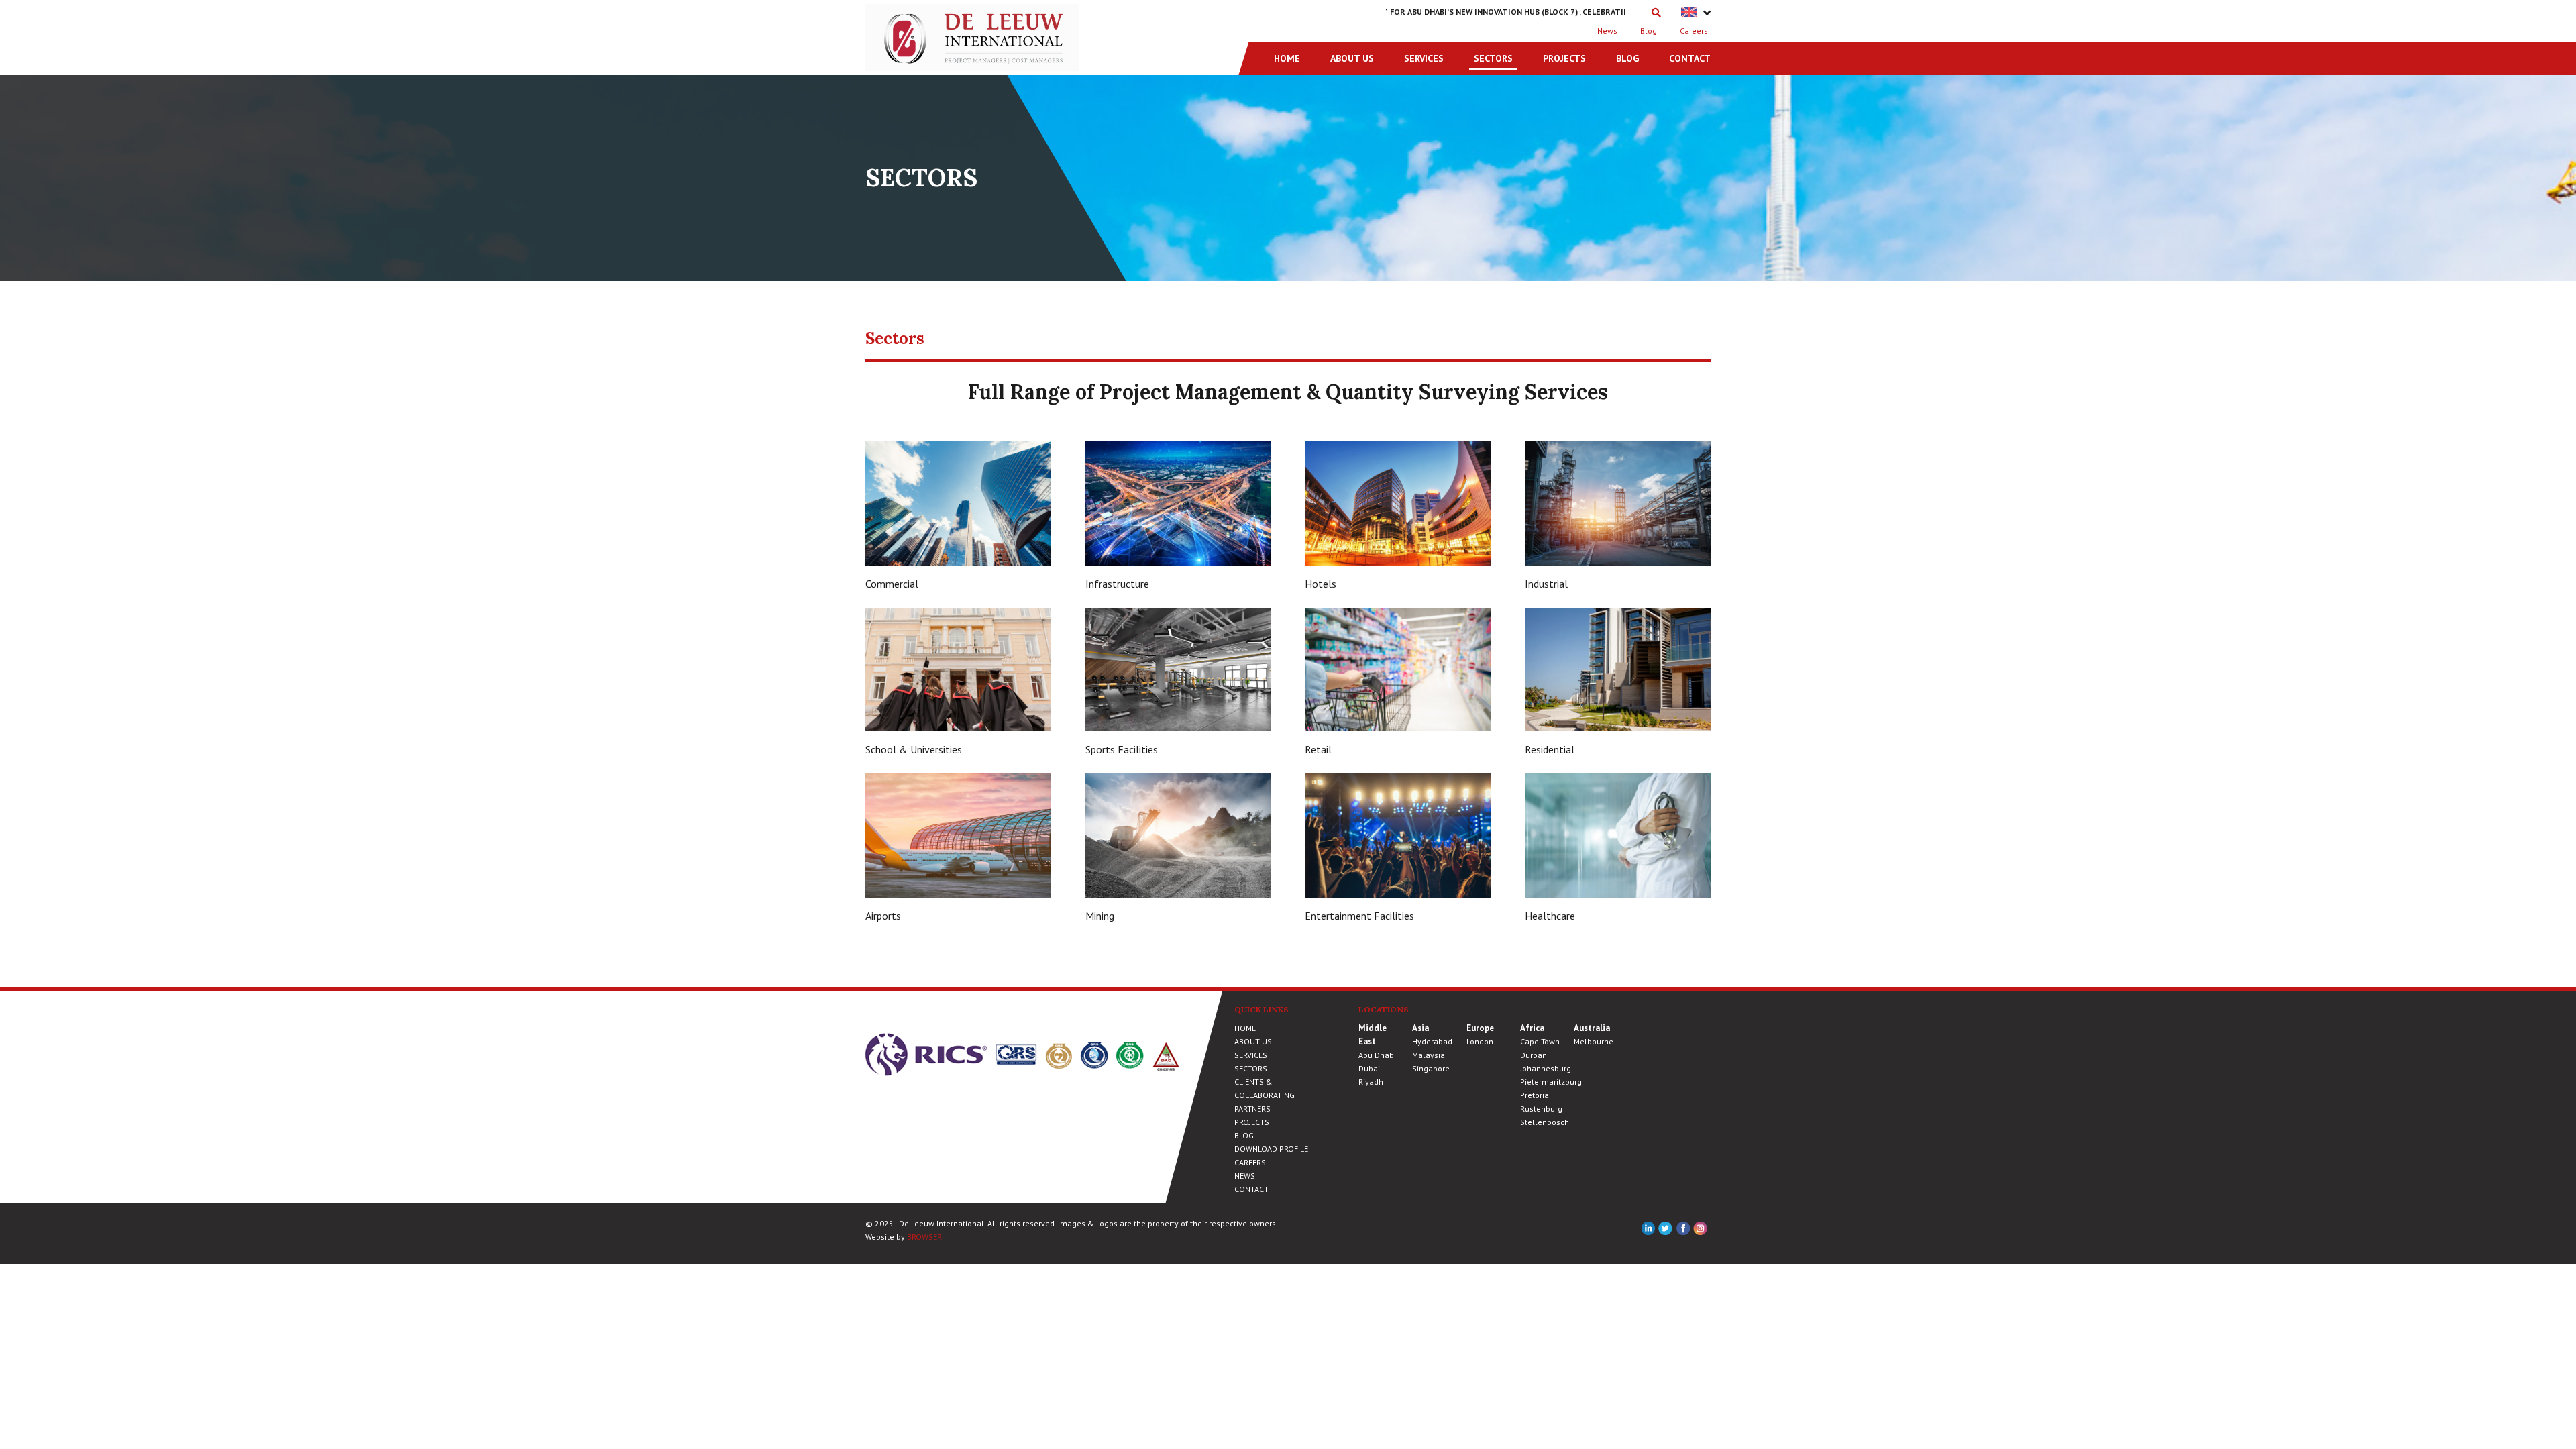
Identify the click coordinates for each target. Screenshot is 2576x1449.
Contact (1690, 58)
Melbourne (1594, 1041)
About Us (1352, 58)
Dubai (1369, 1068)
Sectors (1493, 58)
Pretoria (1535, 1095)
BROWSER (924, 1237)
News (1607, 31)
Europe (1480, 1028)
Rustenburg (1541, 1109)
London (1480, 1041)
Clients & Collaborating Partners (1265, 1095)
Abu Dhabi (1377, 1055)
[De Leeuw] (972, 36)
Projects (1564, 58)
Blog (1649, 31)
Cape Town (1540, 1041)
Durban (1534, 1055)
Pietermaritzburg (1551, 1082)
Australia (1592, 1028)
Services (1424, 58)
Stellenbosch (1545, 1122)
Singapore (1431, 1068)
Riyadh (1371, 1082)
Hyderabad (1432, 1041)
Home (1287, 58)
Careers (1694, 31)
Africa (1532, 1028)
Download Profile (1271, 1149)
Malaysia (1429, 1055)
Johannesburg (1546, 1068)
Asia (1420, 1028)
